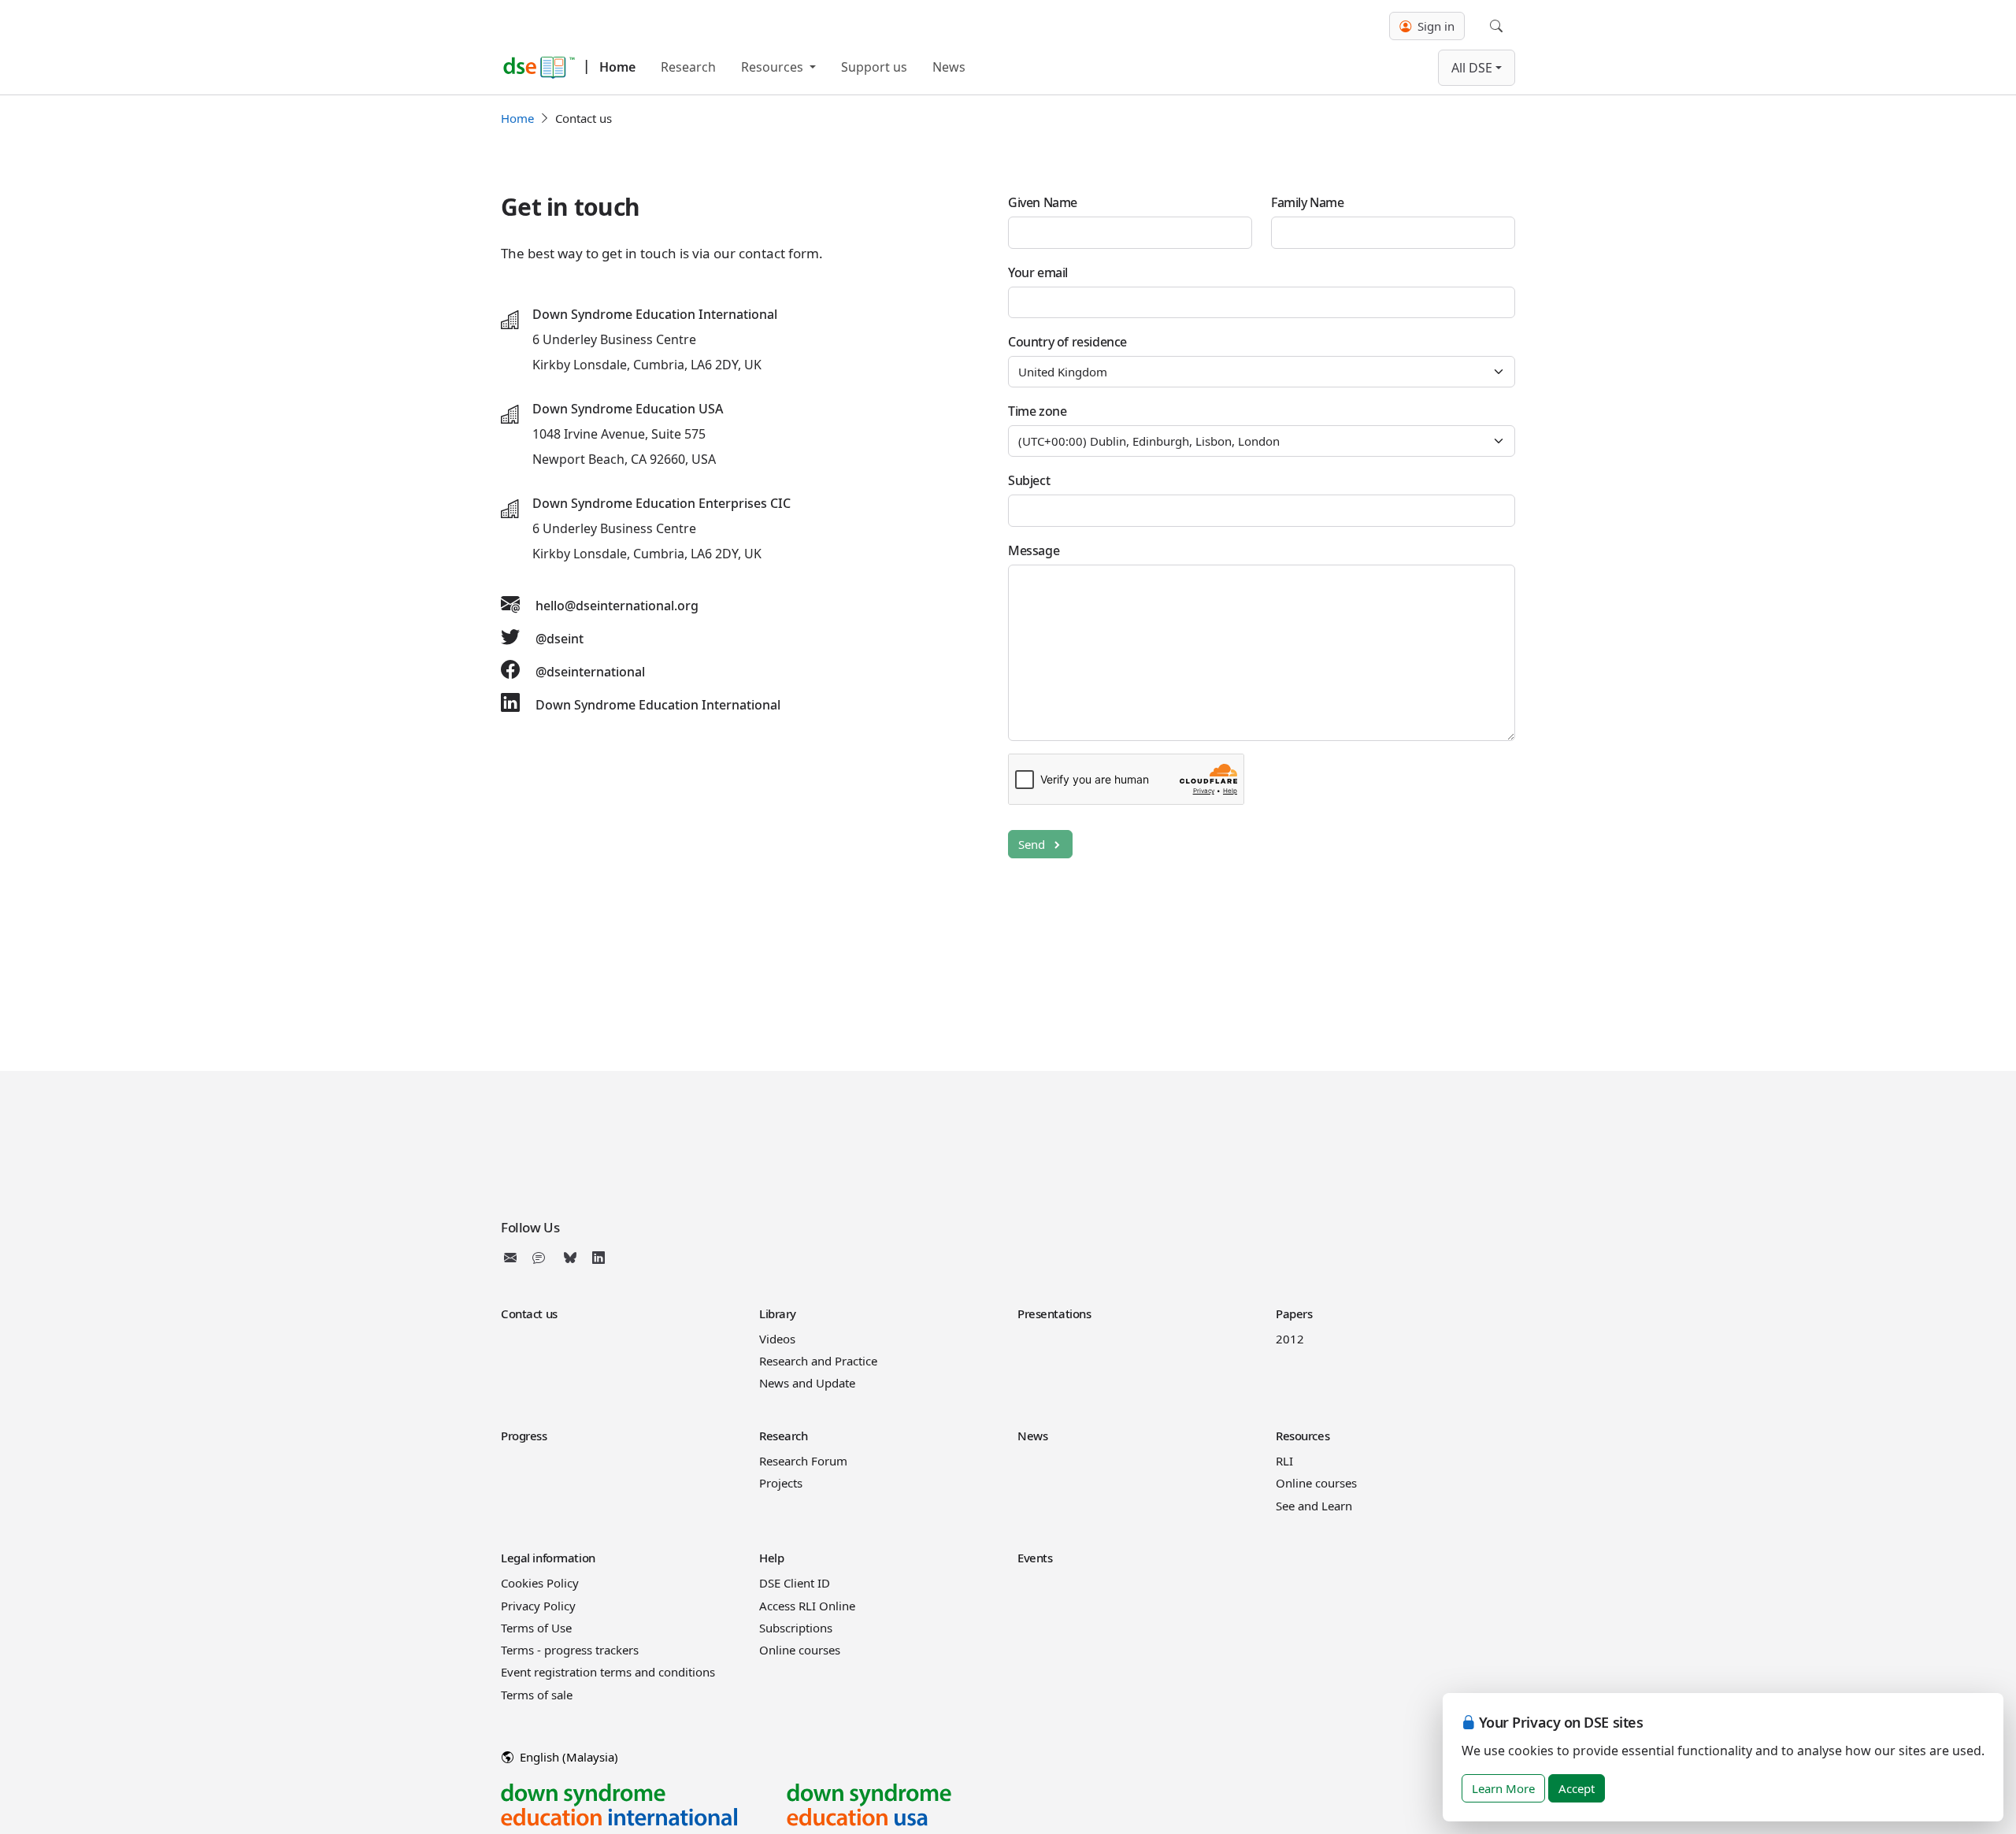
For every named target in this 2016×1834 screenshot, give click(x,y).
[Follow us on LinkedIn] (598, 1258)
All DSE (1472, 68)
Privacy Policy (538, 1606)
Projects (781, 1483)
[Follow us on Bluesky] (570, 1258)
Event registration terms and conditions (608, 1672)
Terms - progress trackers (570, 1650)
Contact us (529, 1313)
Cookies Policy (540, 1583)
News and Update (807, 1383)
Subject (1029, 480)
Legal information (548, 1558)
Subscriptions (796, 1628)
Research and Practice (818, 1361)
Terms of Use (536, 1628)
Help (771, 1558)
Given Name (1043, 202)
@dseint (560, 639)
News (949, 67)
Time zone (1037, 411)
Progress (524, 1436)
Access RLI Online (807, 1606)
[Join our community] (542, 1258)
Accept (1577, 1788)
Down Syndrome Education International (658, 705)
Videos (777, 1339)
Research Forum (803, 1461)
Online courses (1316, 1483)
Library (778, 1313)
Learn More (1503, 1788)
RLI (1284, 1461)
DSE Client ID (795, 1583)
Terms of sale (537, 1695)
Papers (1294, 1313)
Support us (874, 67)
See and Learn (1314, 1506)
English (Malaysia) (567, 1757)
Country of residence (1067, 342)
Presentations (1054, 1313)
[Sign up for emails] (513, 1258)
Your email (1038, 272)
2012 (1290, 1339)
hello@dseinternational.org (617, 606)
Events (1035, 1558)
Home (617, 67)
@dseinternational (590, 672)
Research (688, 67)
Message (1034, 550)
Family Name (1308, 202)
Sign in (1434, 26)
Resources (774, 67)
